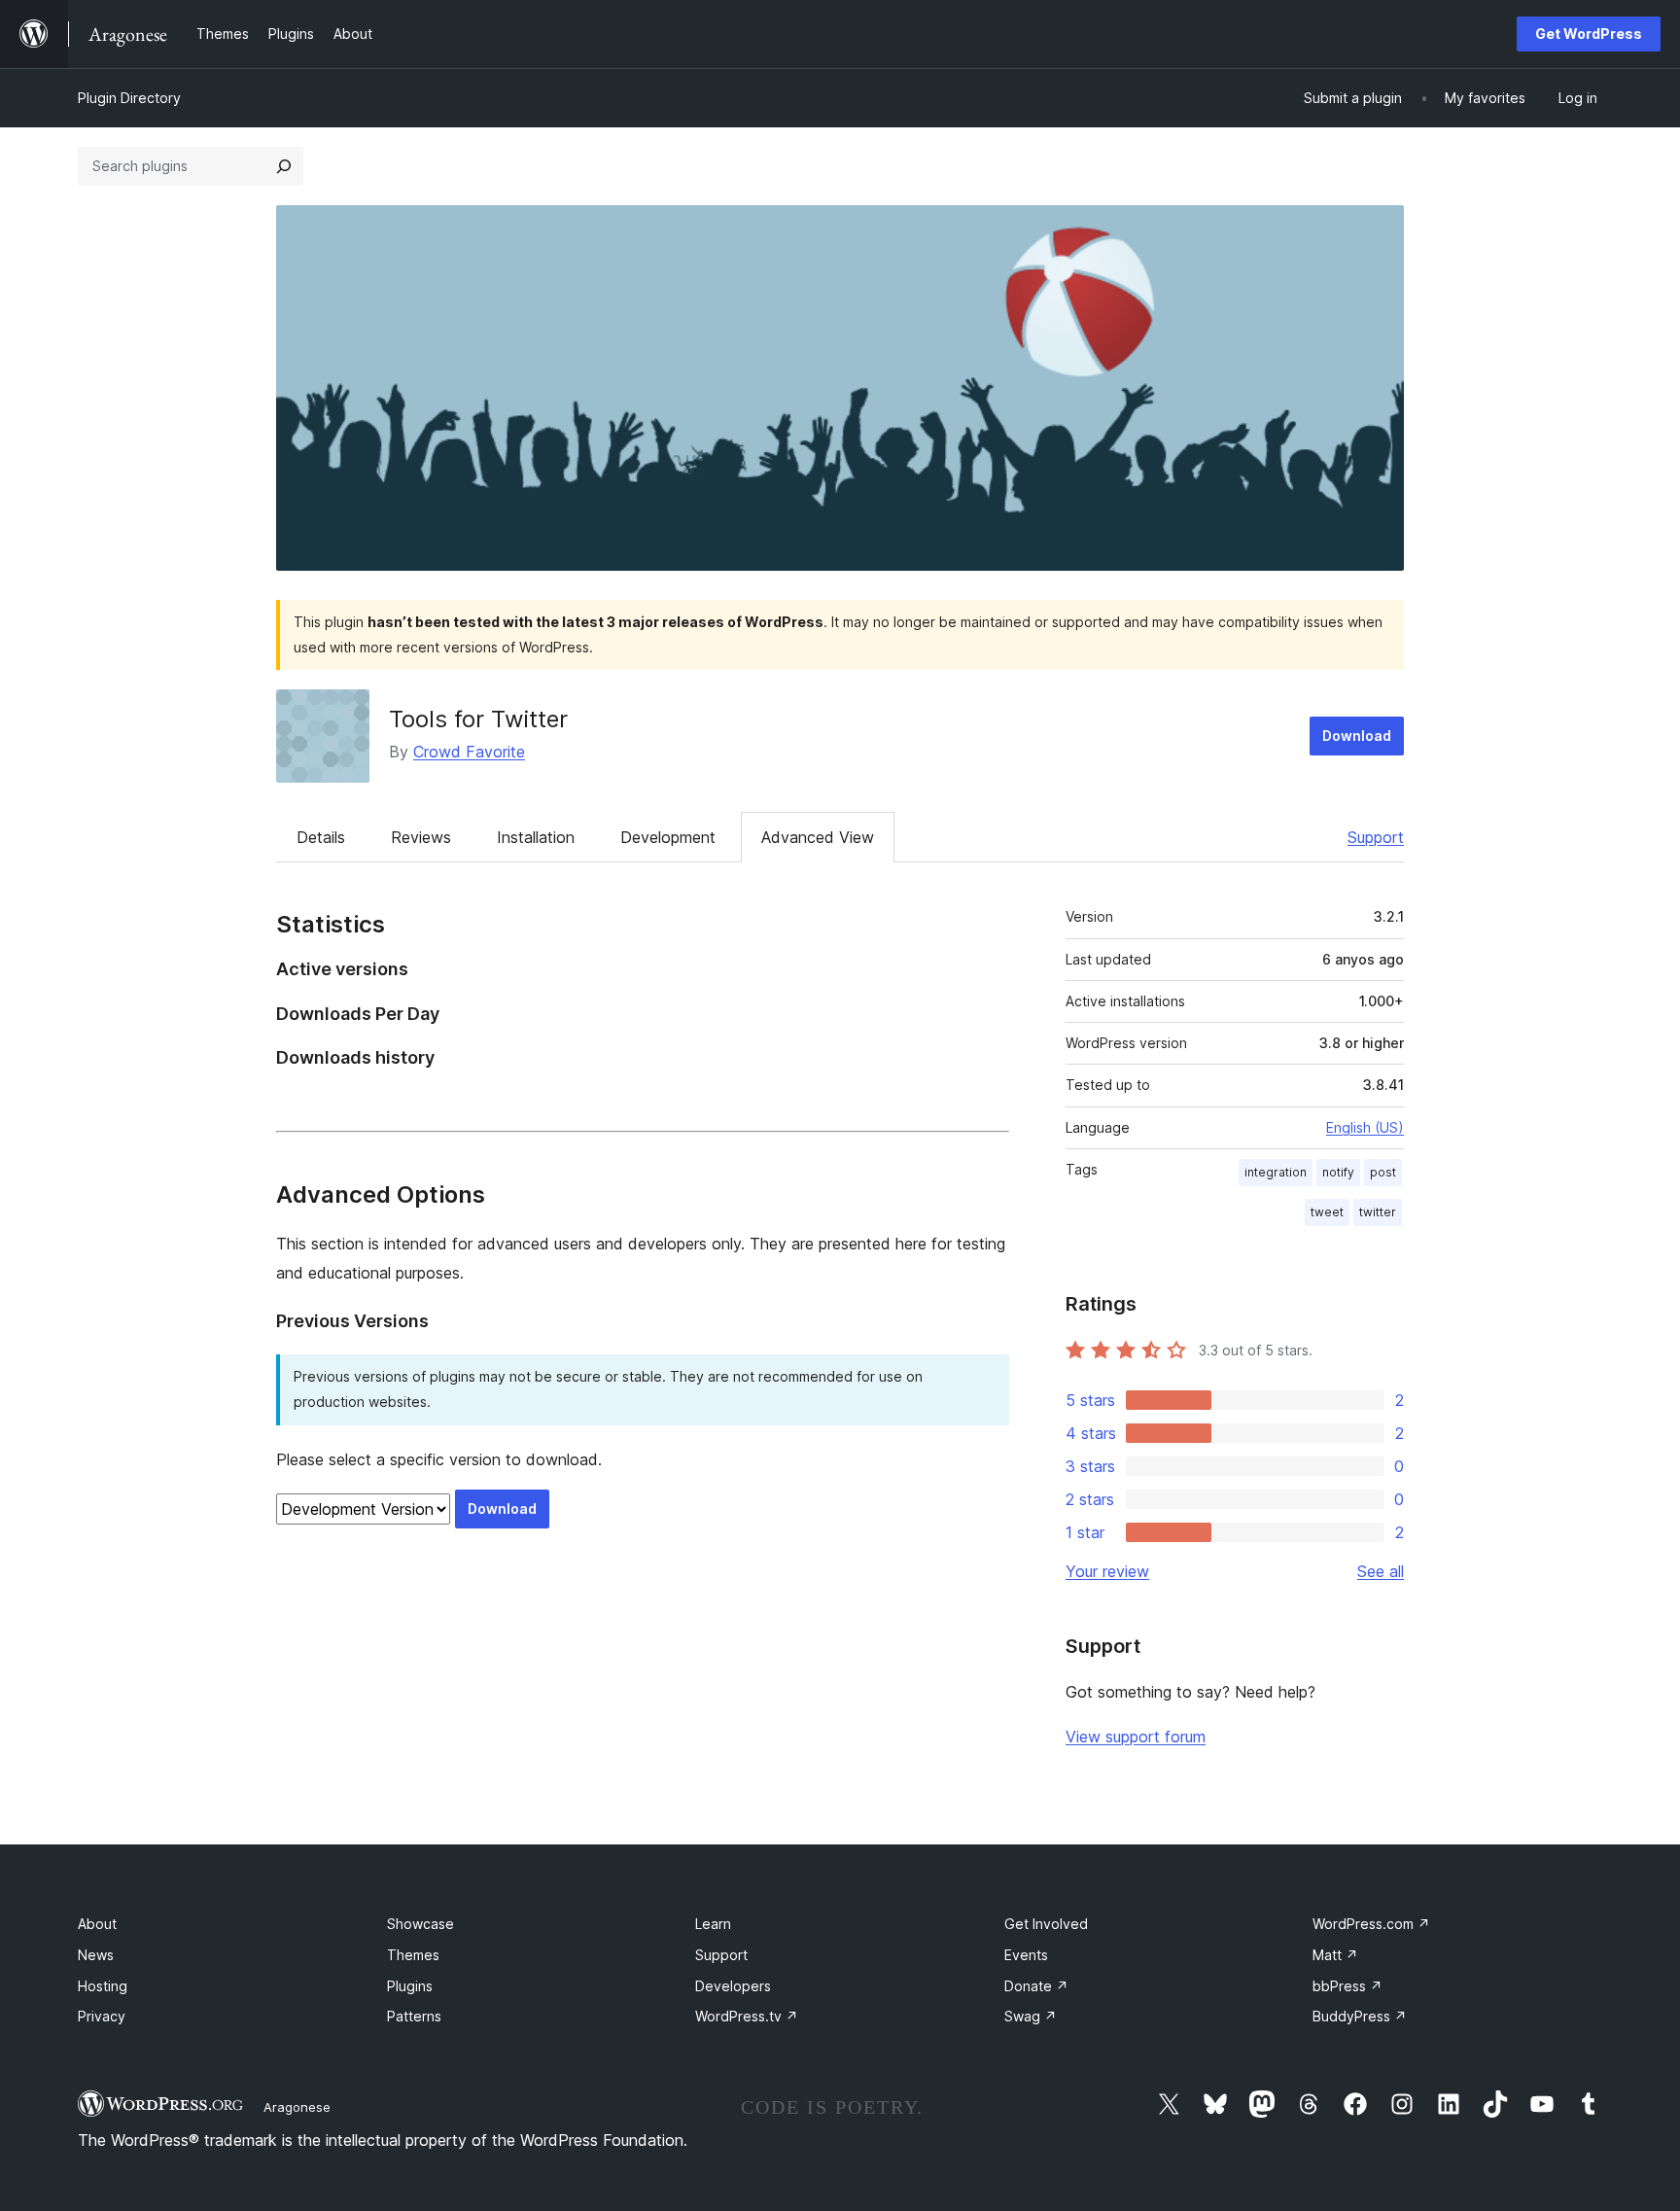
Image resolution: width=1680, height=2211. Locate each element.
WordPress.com (1371, 1924)
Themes (413, 1955)
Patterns (414, 2016)
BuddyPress (1360, 2016)
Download (1357, 736)
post (1383, 1172)
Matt (1335, 1955)
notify (1338, 1172)
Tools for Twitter (478, 719)
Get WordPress (1589, 34)
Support (1376, 837)
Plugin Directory (129, 98)
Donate (1036, 1986)
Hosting (103, 1986)
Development (668, 837)
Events (1026, 1955)
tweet (1327, 1212)
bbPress (1347, 1986)
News (96, 1955)
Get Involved (1046, 1924)
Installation (536, 837)
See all (1381, 1571)
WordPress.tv (747, 2016)
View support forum (1136, 1737)
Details (321, 837)
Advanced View (818, 837)
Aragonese (297, 2107)
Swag (1031, 2016)
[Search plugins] (284, 166)
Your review (1107, 1571)
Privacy (102, 2016)
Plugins (410, 1986)
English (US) (1365, 1127)
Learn (713, 1924)
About (97, 1924)
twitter (1378, 1212)
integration (1276, 1172)
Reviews (421, 837)
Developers (733, 1986)
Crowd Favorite (469, 752)
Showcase (420, 1924)
